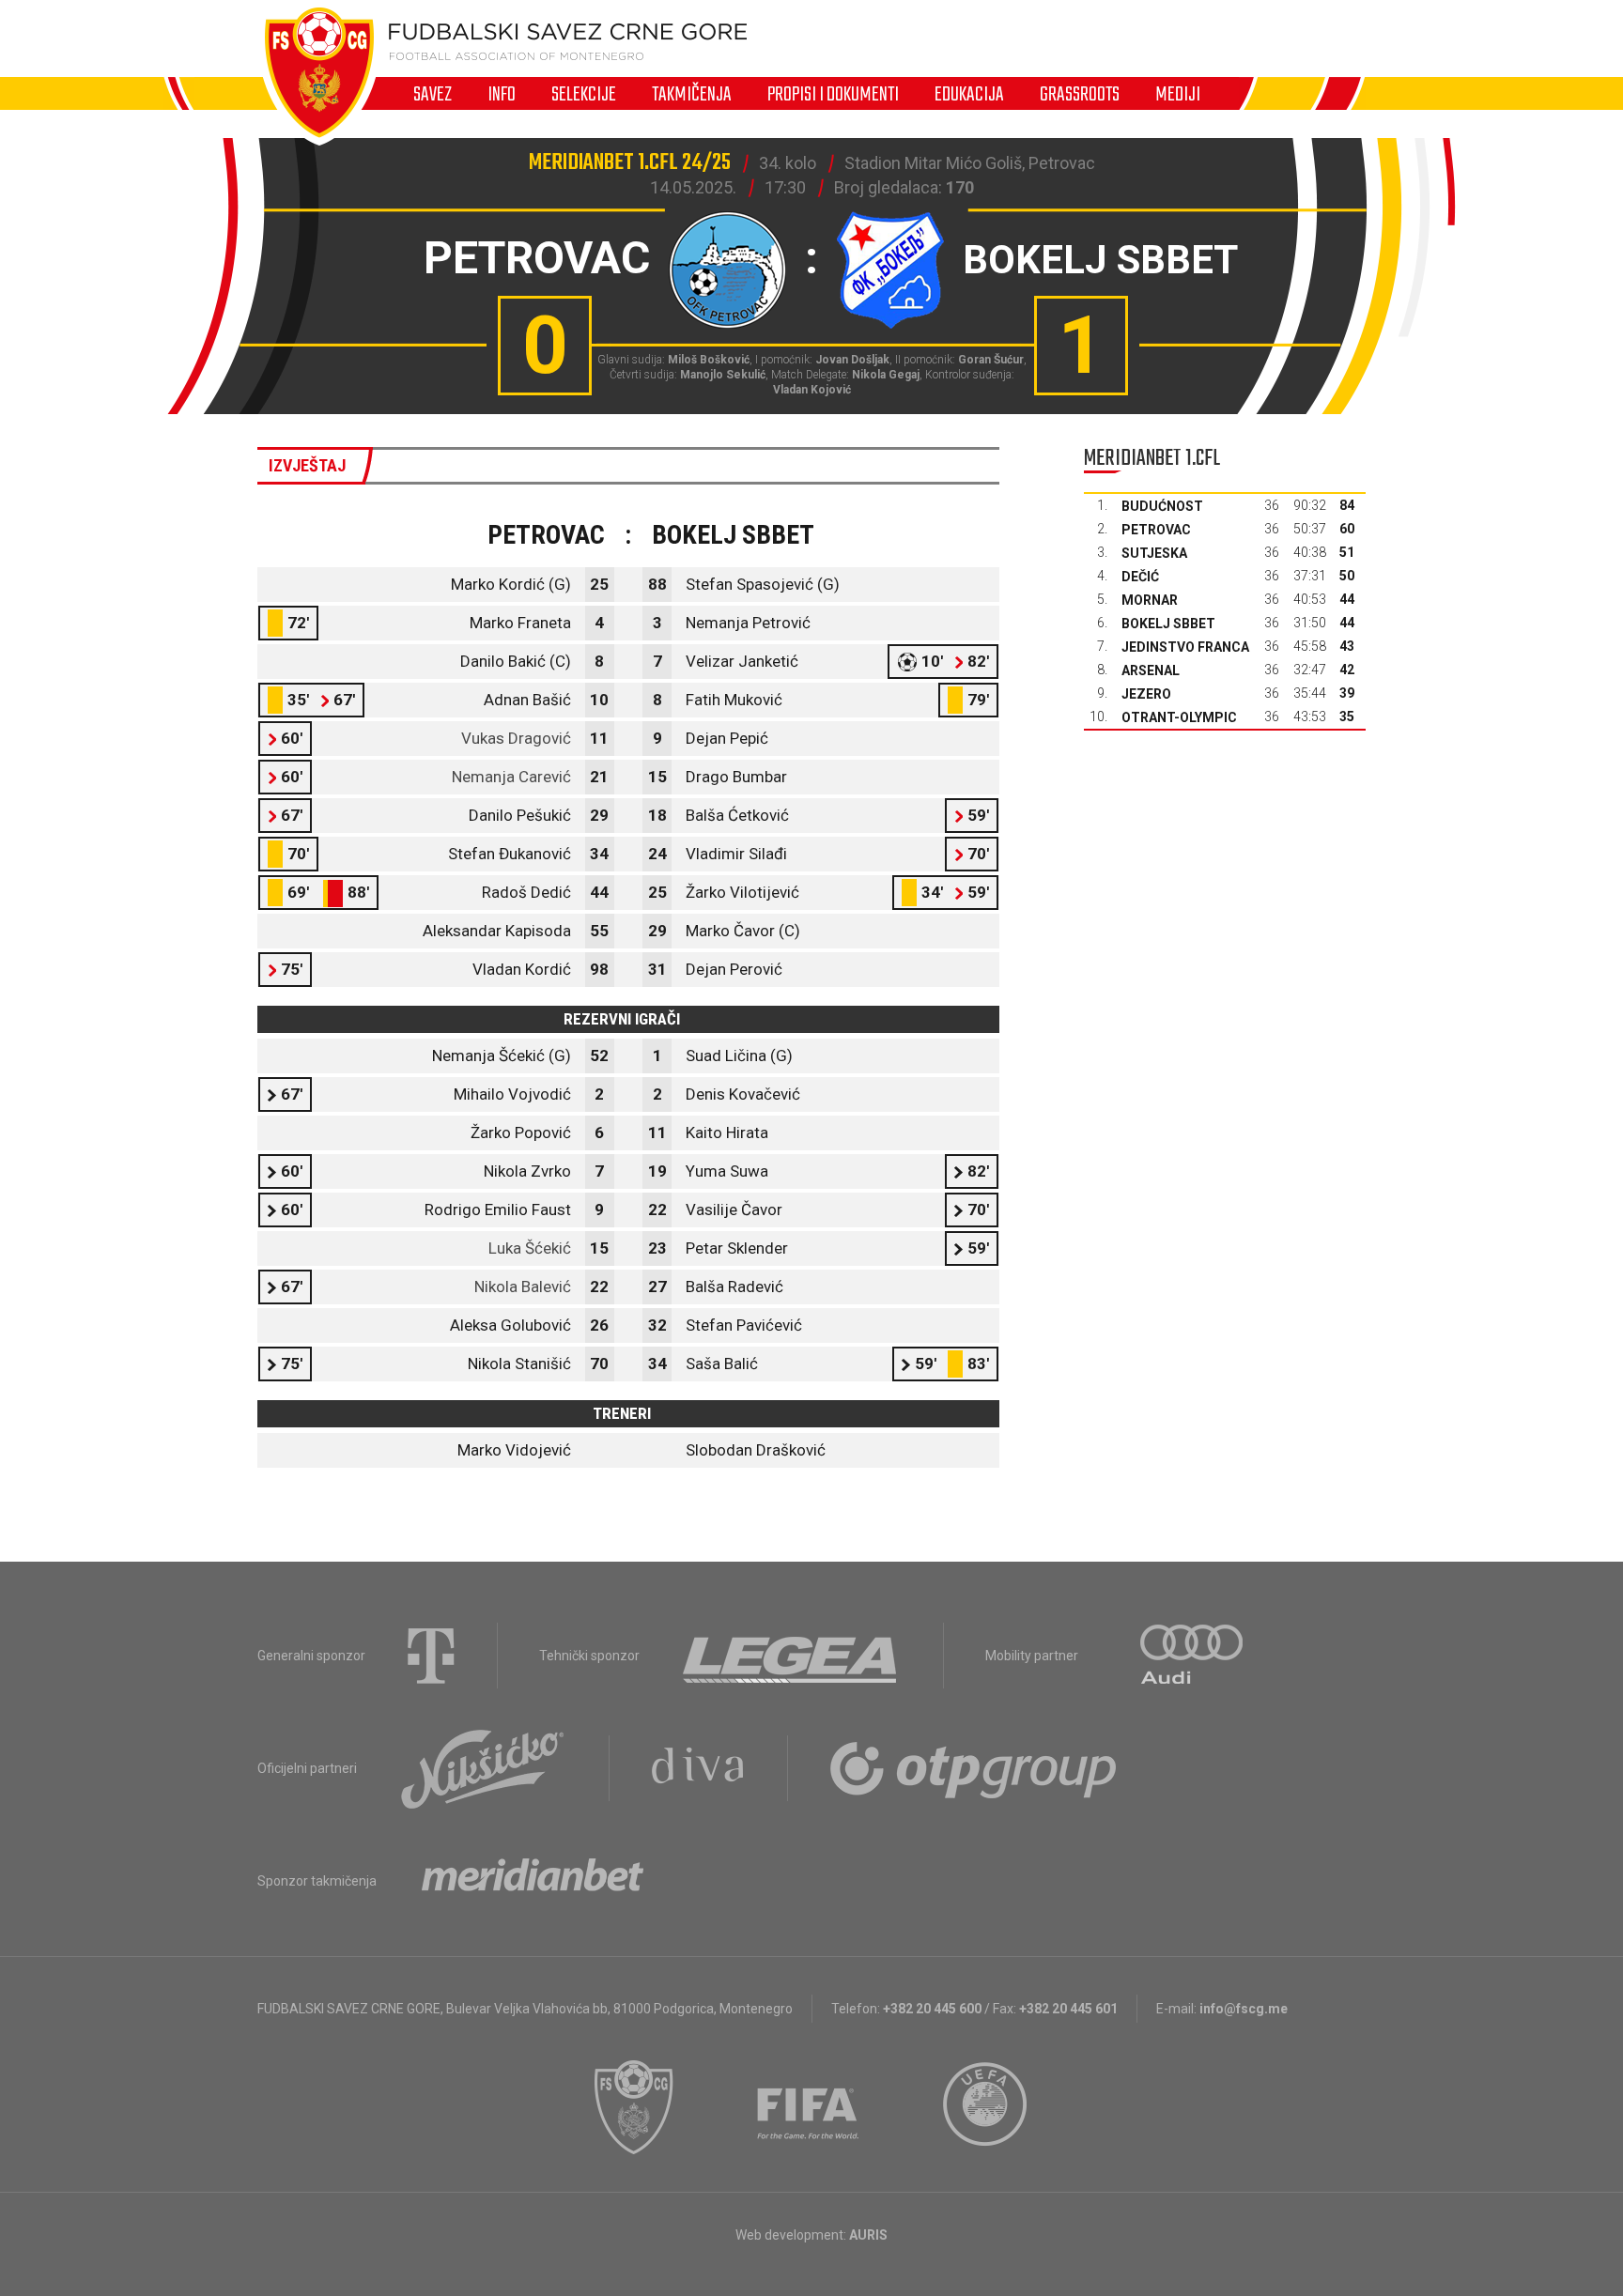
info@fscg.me (1244, 2009)
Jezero (1146, 694)
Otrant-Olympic (1179, 717)
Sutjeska (1154, 553)
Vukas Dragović (516, 738)
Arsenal (1151, 670)
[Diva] (698, 1768)
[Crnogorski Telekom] (431, 1656)
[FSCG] (634, 2107)
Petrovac (1156, 530)
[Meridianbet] (533, 1881)
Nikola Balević (523, 1287)
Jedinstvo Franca (1185, 647)
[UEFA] (986, 2107)
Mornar (1150, 600)
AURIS (868, 2235)
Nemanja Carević (511, 777)
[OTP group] (974, 1768)
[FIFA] (809, 2107)
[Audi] (1193, 1656)
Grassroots (1080, 94)
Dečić (1140, 577)
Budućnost (1162, 506)
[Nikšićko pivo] (483, 1768)
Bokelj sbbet (1168, 624)
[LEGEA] (791, 1656)
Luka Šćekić (530, 1248)
